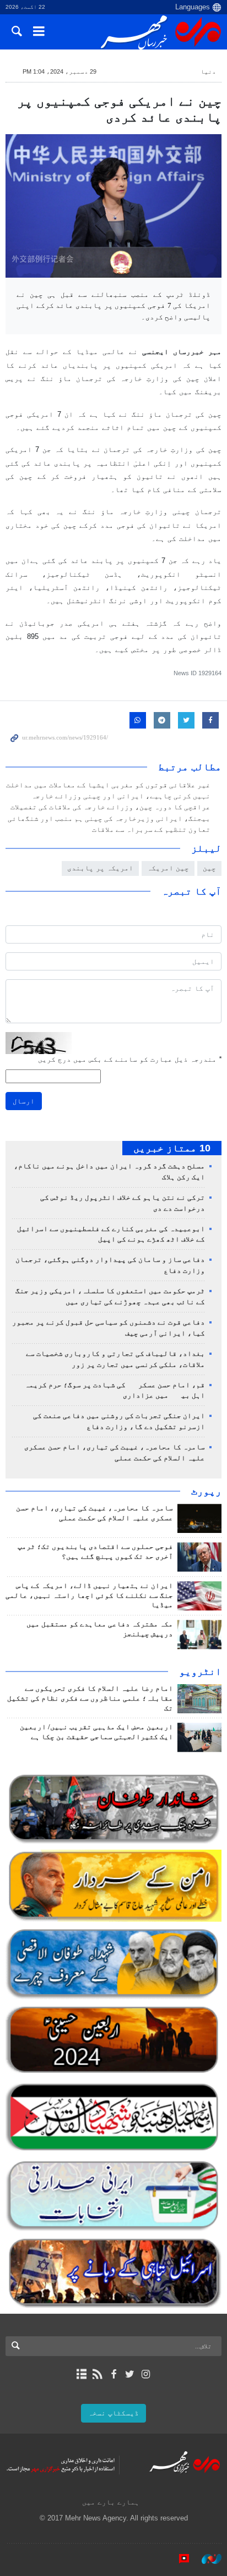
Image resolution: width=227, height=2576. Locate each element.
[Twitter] (130, 2374)
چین (209, 868)
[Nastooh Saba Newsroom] (206, 2559)
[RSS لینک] (97, 2374)
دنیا (208, 71)
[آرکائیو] (81, 2374)
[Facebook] (113, 2374)
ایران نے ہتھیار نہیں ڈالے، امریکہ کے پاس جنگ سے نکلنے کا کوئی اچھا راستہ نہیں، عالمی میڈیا (89, 1596)
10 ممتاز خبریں (172, 1148)
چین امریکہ (168, 868)
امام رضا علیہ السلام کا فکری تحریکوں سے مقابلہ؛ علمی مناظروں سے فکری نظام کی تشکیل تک (90, 1698)
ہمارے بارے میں (111, 2502)
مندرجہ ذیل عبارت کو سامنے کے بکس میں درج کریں (130, 1059)
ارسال (24, 1101)
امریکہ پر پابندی (100, 868)
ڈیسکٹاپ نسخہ (113, 2413)
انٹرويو (200, 1672)
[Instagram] (146, 2374)
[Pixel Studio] (179, 2559)
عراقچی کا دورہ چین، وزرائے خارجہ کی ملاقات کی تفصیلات (110, 807)
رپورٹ (206, 1491)
